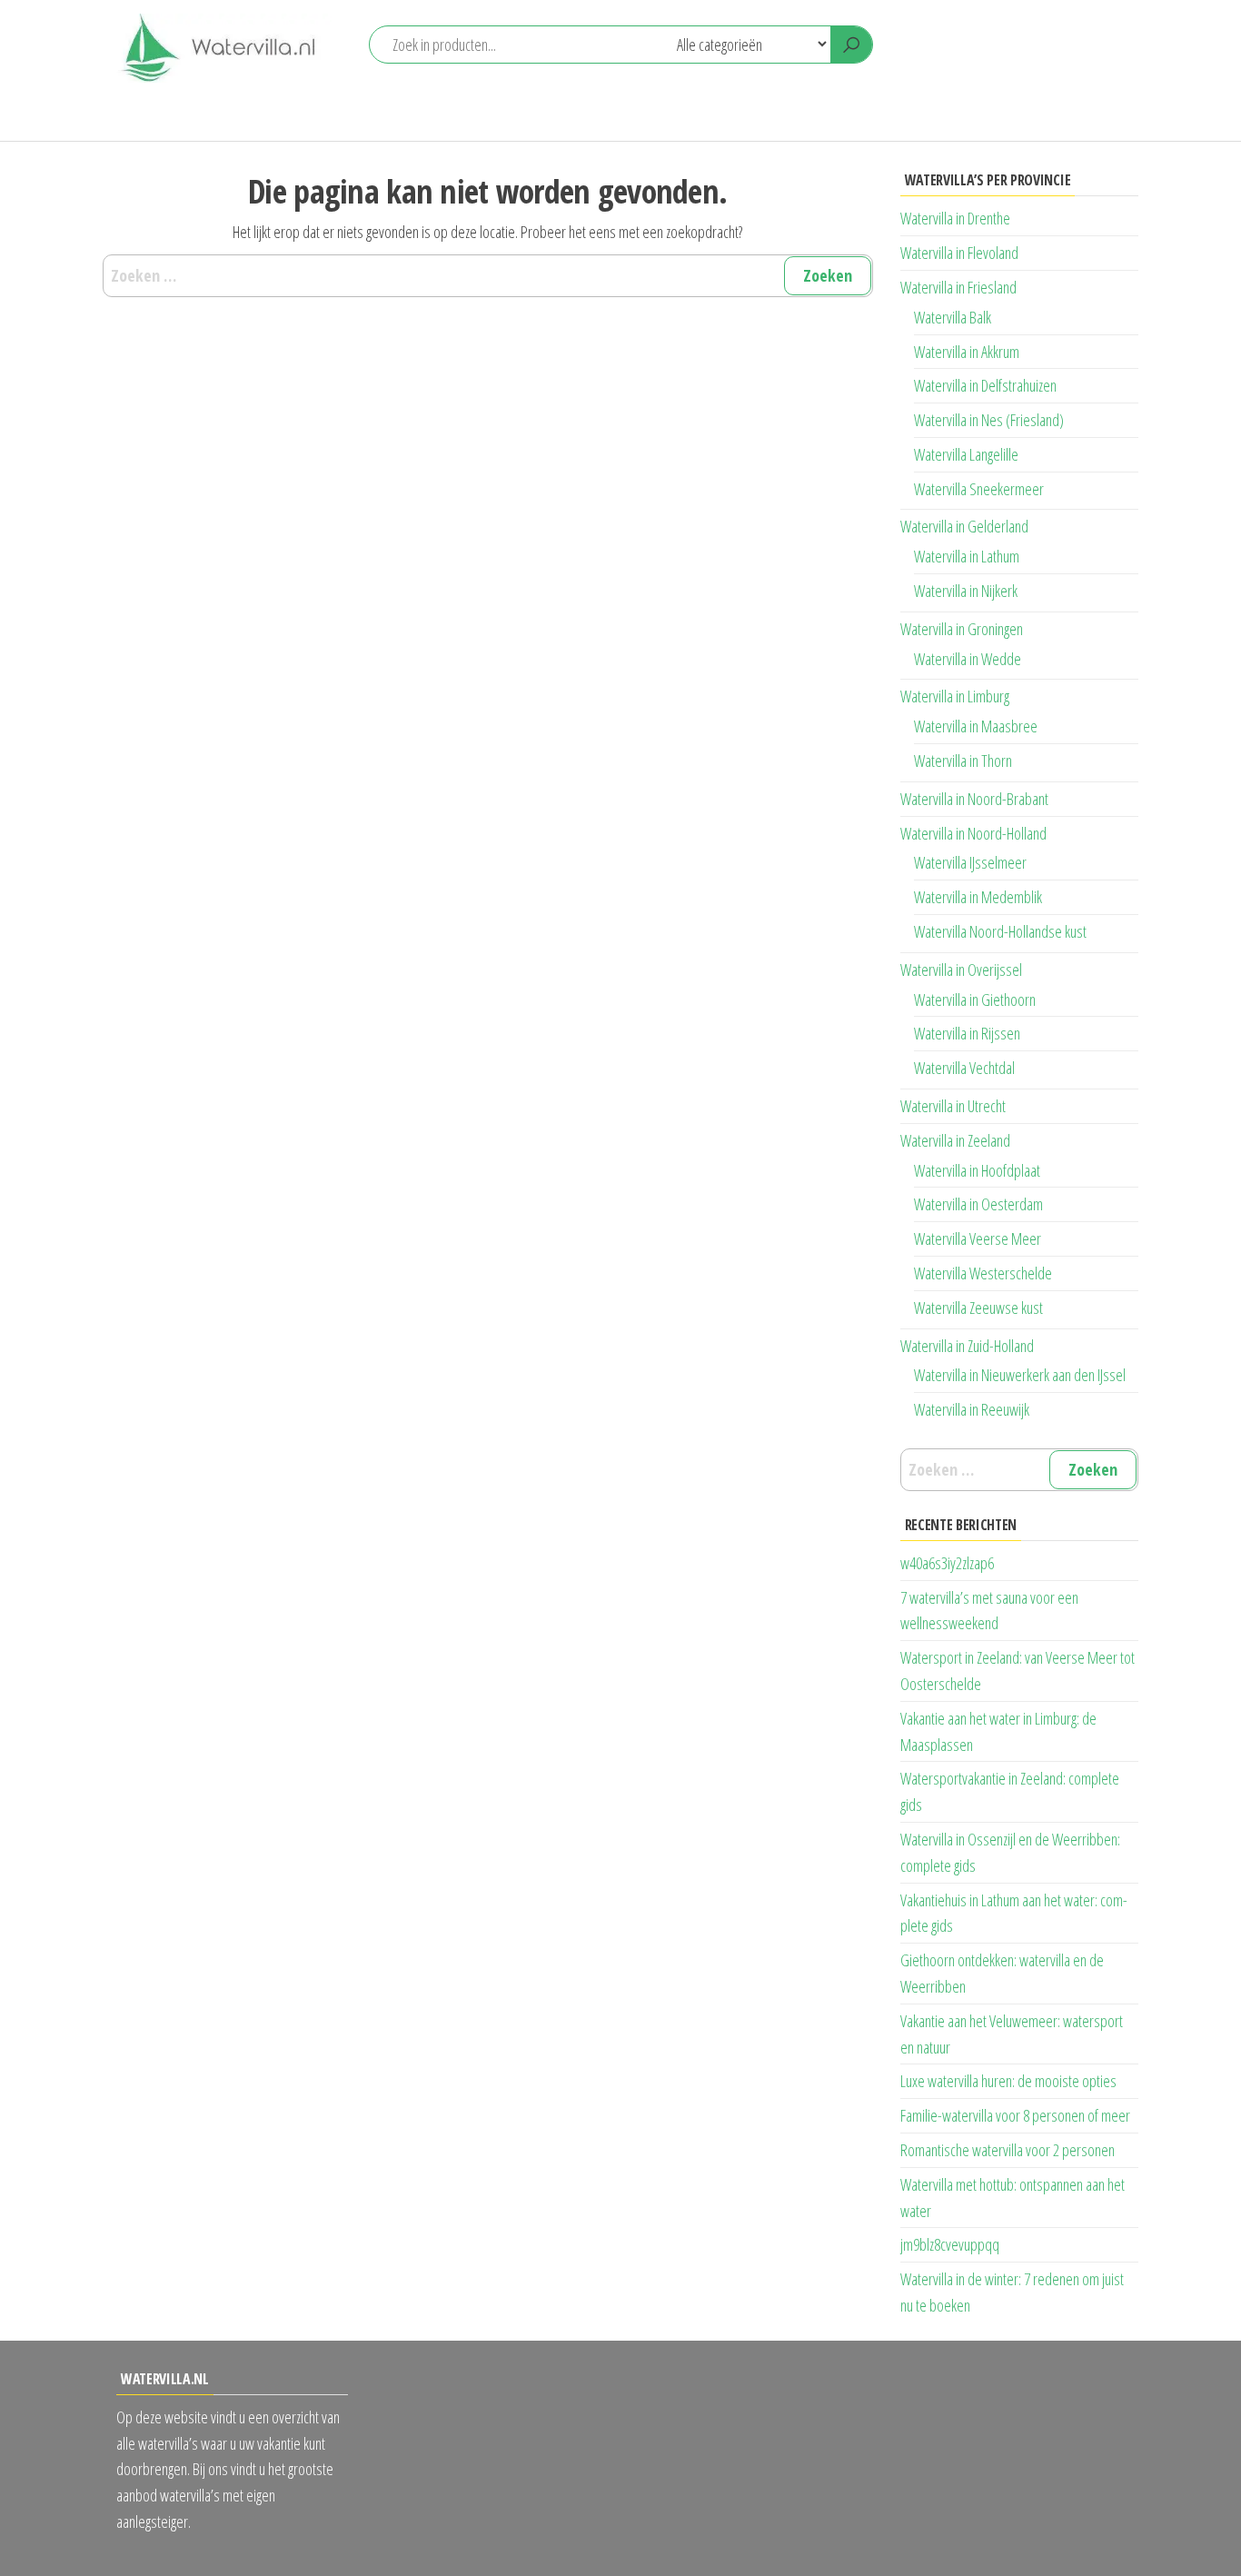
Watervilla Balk (953, 317)
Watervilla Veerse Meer (978, 1238)
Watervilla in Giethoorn (975, 1000)
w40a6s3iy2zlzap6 (947, 1563)
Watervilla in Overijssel (961, 970)
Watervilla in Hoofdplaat (977, 1170)
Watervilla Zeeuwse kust (978, 1308)
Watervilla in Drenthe (955, 218)
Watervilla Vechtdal (964, 1068)
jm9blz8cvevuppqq (950, 2244)
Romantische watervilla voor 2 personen (1008, 2150)
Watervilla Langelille (966, 454)
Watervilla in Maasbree (976, 726)
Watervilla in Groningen (962, 629)
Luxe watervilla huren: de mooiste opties (1008, 2081)
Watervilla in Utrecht (953, 1106)
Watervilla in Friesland (958, 287)
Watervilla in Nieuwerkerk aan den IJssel (1020, 1375)
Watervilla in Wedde (968, 659)
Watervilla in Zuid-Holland (967, 1346)
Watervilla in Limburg (955, 696)
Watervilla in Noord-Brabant (974, 799)
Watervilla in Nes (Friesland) (989, 420)
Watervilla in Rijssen (967, 1033)
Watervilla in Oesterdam (978, 1204)
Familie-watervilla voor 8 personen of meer (1015, 2115)
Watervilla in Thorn (963, 761)
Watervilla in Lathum (967, 556)
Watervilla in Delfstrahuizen (985, 385)
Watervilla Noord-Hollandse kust (1000, 931)
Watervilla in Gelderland (964, 526)
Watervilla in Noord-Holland (973, 833)
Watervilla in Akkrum (967, 352)
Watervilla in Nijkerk (966, 591)
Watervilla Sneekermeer (979, 489)
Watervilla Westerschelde (983, 1273)
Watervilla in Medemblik (978, 897)
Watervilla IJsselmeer (970, 862)
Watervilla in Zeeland (955, 1140)
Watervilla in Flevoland (959, 253)
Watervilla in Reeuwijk (972, 1409)
